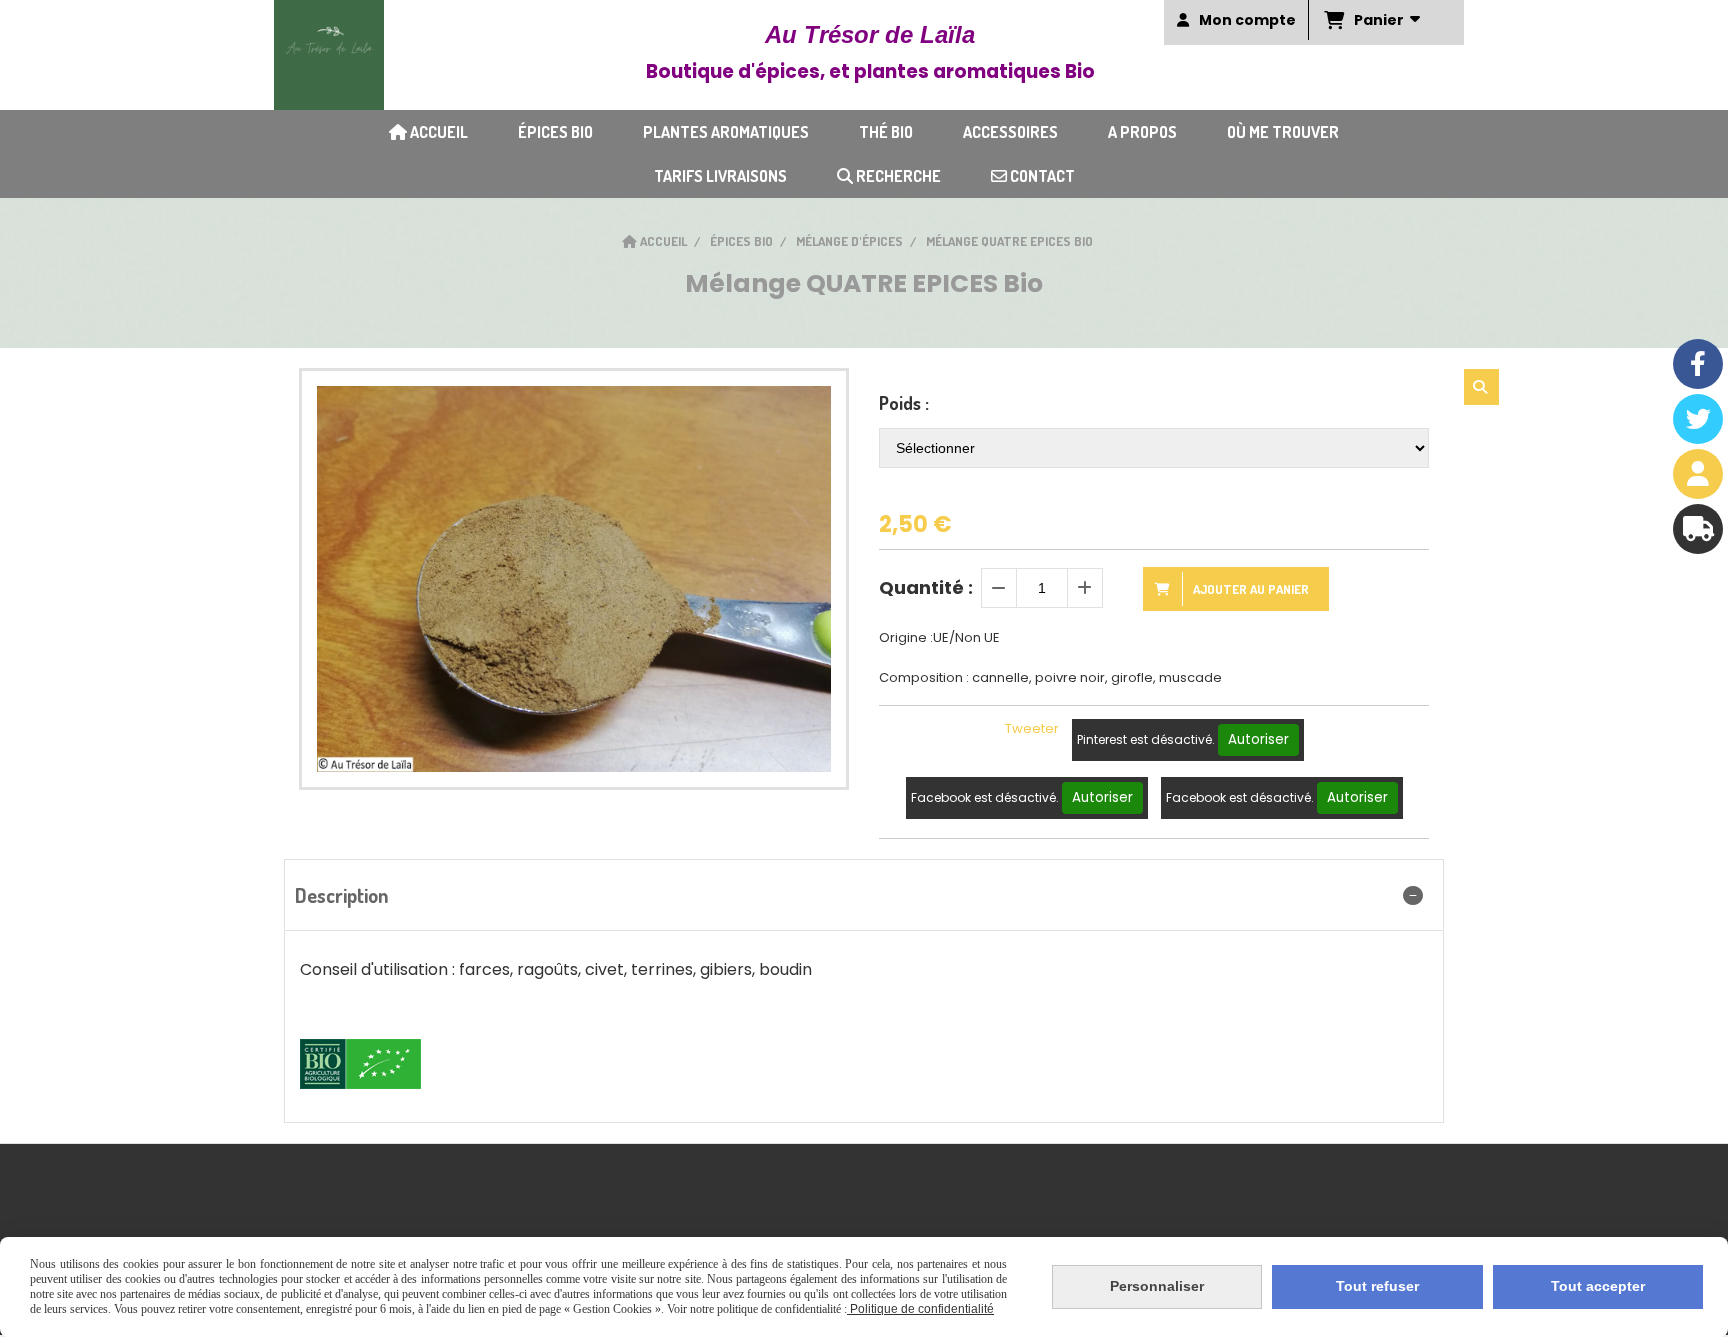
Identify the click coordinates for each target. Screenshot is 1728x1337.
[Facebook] (1698, 364)
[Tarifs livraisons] (1698, 529)
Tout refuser (1377, 1286)
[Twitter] (1698, 419)
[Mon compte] (1698, 474)
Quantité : (926, 587)
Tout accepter (1598, 1286)
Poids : (904, 403)
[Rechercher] (1481, 387)
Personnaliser (1157, 1286)
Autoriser (1258, 739)
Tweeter (1032, 728)
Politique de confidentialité (920, 1309)
